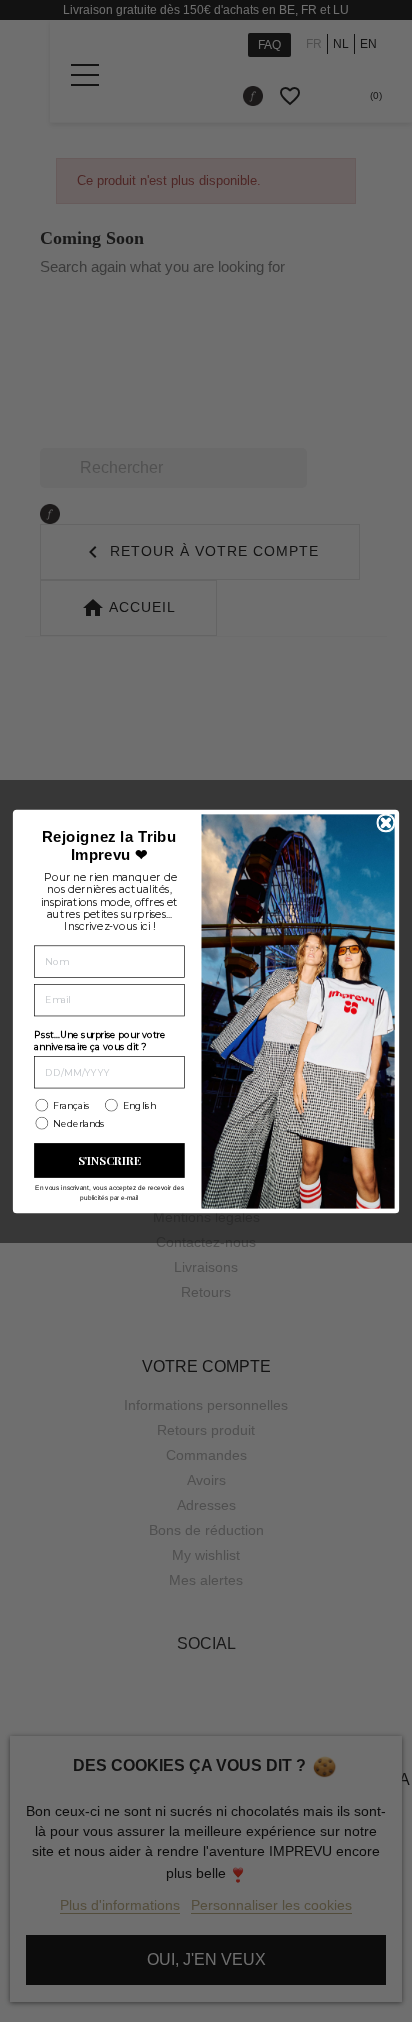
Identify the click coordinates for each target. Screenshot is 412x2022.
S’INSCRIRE (110, 1159)
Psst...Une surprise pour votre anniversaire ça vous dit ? (99, 1040)
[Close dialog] (386, 822)
